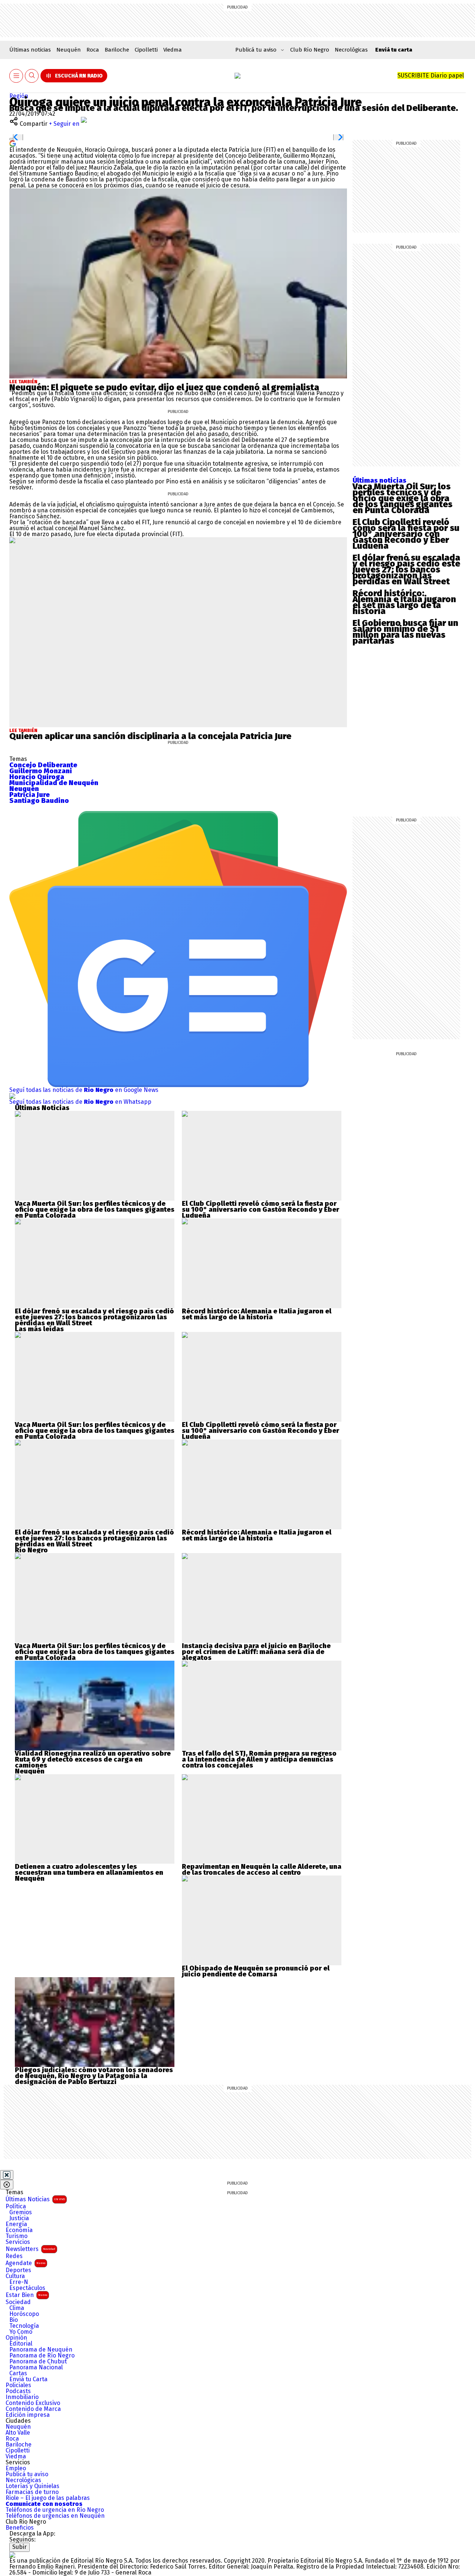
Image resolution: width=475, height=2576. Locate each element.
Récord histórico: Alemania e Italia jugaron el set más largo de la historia (404, 602)
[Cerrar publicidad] (7, 2175)
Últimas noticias (30, 50)
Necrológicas (351, 50)
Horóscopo (24, 2314)
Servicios (18, 2242)
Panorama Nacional (36, 2367)
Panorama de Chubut (38, 2362)
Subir (19, 2547)
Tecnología (24, 2326)
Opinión (16, 2338)
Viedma (173, 50)
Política (16, 2206)
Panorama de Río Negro (42, 2356)
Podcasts (18, 2391)
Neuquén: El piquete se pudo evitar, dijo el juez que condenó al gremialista (164, 387)
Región (19, 96)
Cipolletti (146, 50)
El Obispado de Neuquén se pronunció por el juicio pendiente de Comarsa (256, 1971)
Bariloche (117, 50)
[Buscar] (32, 76)
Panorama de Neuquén (41, 2350)
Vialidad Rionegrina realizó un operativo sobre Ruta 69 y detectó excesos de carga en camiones (93, 1759)
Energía (16, 2224)
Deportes (18, 2270)
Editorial (21, 2344)
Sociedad (18, 2302)
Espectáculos (27, 2288)
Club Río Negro (310, 50)
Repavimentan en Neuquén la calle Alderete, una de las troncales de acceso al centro (262, 1870)
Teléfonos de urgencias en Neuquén (55, 2516)
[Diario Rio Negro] (12, 2555)
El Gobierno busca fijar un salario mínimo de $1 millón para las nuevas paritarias (405, 632)
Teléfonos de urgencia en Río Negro (55, 2510)
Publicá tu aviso (27, 2474)
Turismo (17, 2236)
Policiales (18, 2385)
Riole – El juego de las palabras (48, 2498)
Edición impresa (28, 2415)
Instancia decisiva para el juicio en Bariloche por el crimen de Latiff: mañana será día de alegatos (256, 1652)
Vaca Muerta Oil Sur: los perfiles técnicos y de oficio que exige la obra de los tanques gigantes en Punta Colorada (402, 498)
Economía (19, 2230)
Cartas (18, 2373)
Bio (14, 2320)
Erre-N (19, 2282)
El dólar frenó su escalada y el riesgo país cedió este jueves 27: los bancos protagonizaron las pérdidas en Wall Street (406, 570)
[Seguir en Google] (13, 143)
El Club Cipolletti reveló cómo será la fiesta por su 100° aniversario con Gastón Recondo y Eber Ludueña (406, 534)
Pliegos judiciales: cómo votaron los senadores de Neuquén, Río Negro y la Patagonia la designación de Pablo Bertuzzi (94, 2076)
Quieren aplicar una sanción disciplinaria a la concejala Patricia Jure (150, 736)
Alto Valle (18, 2433)
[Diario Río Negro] (237, 76)
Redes (14, 2256)
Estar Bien (26, 2295)
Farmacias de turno (32, 2492)
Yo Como (21, 2332)
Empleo (16, 2468)
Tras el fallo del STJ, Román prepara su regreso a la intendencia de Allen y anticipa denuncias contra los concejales (259, 1759)
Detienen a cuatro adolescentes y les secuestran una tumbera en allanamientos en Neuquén (89, 1873)
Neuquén (69, 50)
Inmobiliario (22, 2397)
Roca (93, 50)
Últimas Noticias (35, 2199)
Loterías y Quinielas (32, 2486)
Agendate (25, 2263)
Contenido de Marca (33, 2409)
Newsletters (30, 2249)
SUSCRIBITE (431, 76)
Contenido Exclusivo (33, 2403)
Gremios (21, 2212)
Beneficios (20, 2528)
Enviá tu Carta (28, 2379)
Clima (17, 2308)
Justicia (19, 2218)
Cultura (15, 2276)
